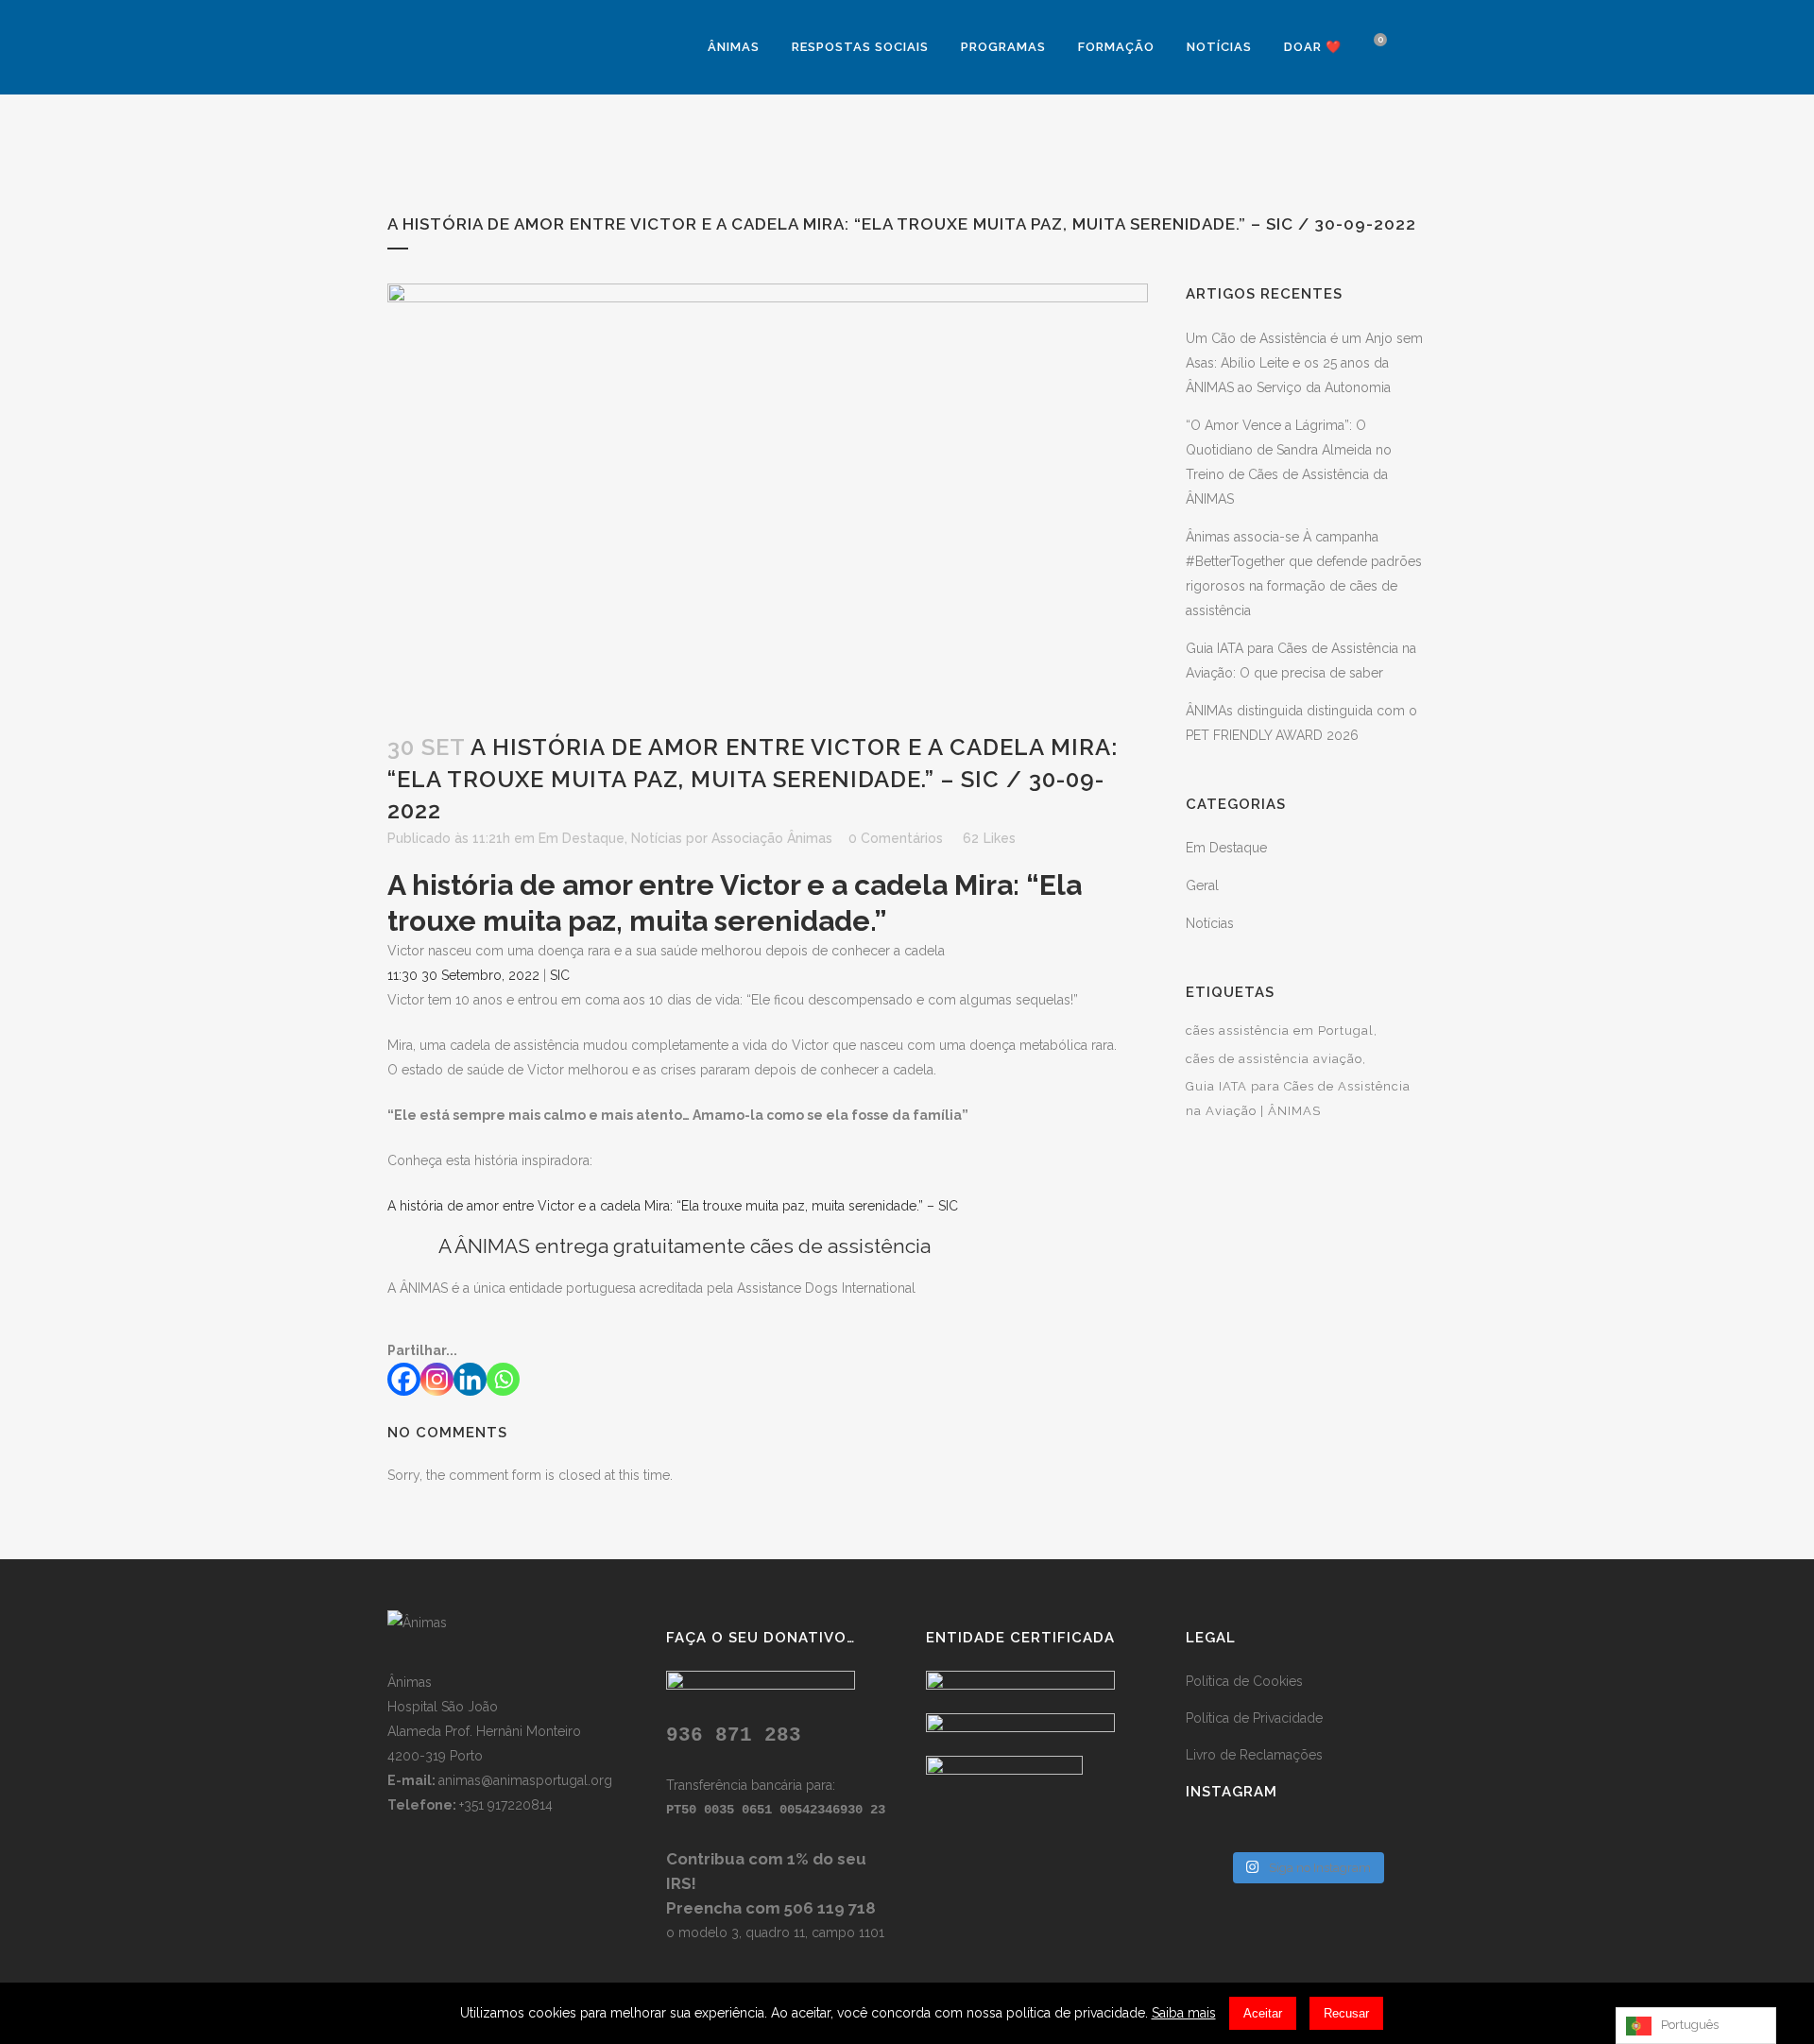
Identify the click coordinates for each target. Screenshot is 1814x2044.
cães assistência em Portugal (1280, 1031)
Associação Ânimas (772, 838)
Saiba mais (1184, 2013)
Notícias (657, 838)
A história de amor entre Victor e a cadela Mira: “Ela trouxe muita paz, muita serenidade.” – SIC (673, 1206)
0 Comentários (896, 838)
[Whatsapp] (503, 1379)
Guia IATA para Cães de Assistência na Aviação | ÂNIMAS (1298, 1099)
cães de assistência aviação (1274, 1059)
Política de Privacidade (1254, 1718)
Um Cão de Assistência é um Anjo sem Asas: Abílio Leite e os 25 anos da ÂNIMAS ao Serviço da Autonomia (1304, 363)
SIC (560, 975)
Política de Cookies (1244, 1681)
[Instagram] (437, 1379)
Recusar (1346, 2013)
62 (989, 838)
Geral (1202, 885)
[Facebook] (404, 1379)
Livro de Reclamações (1254, 1755)
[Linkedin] (470, 1379)
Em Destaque (582, 838)
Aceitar (1263, 2013)
